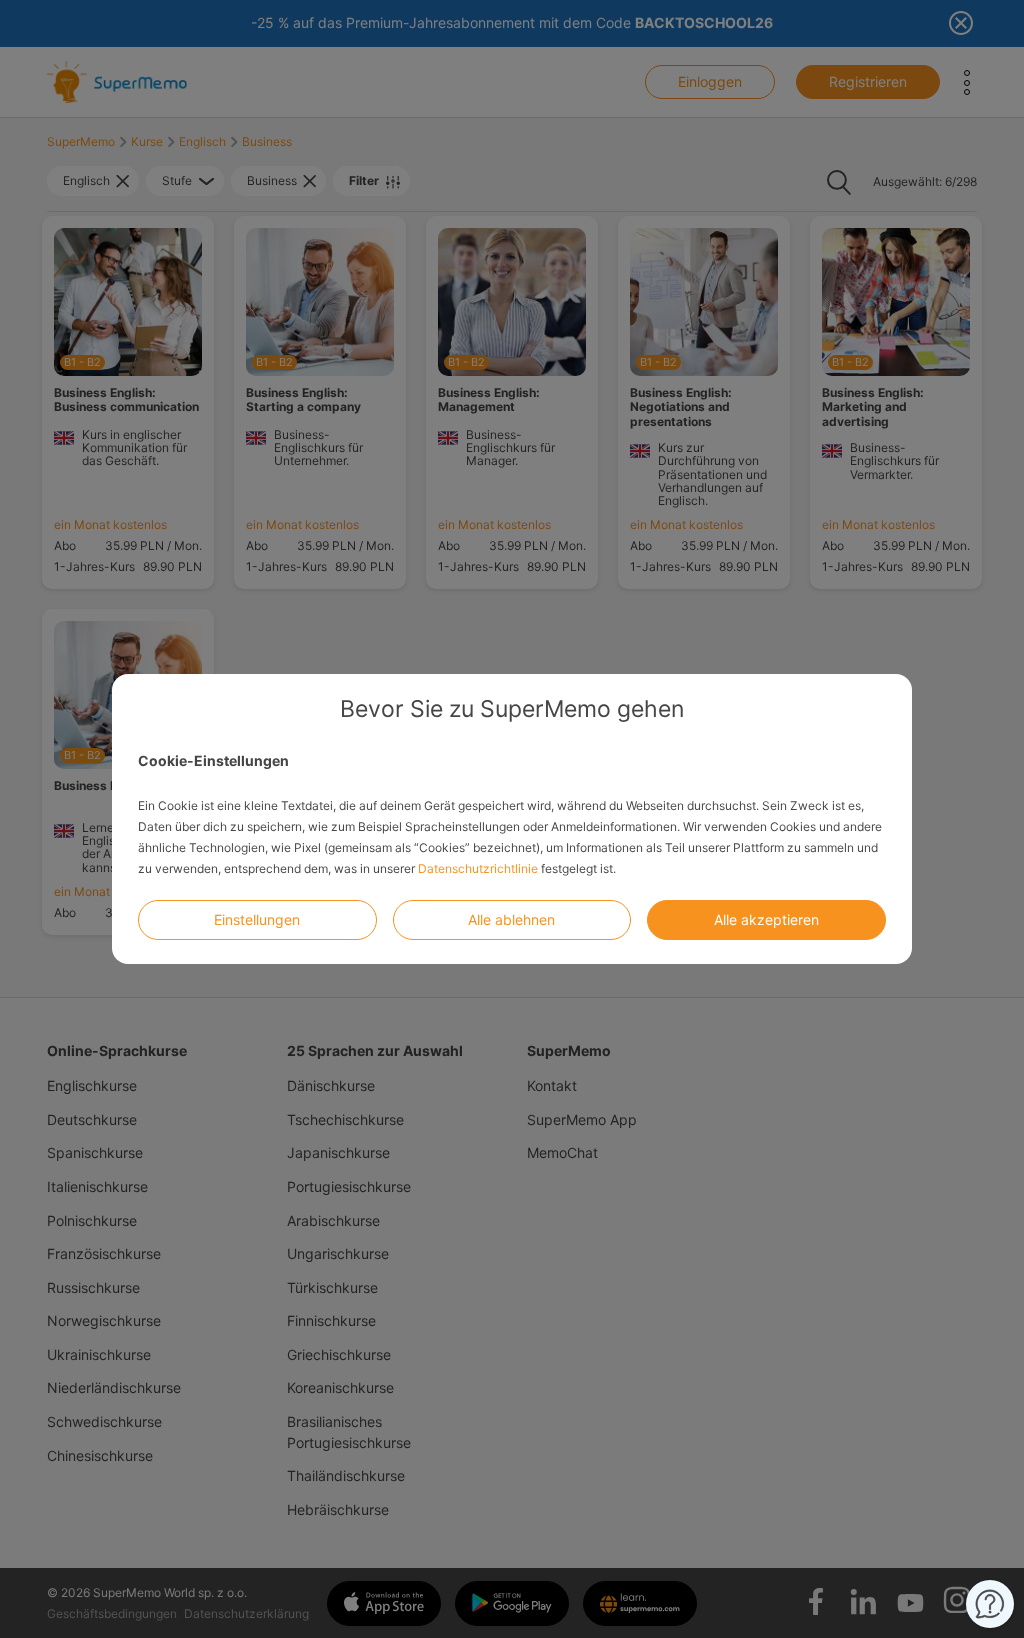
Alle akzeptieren (766, 919)
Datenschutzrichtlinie (478, 868)
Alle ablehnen (511, 919)
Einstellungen (257, 919)
